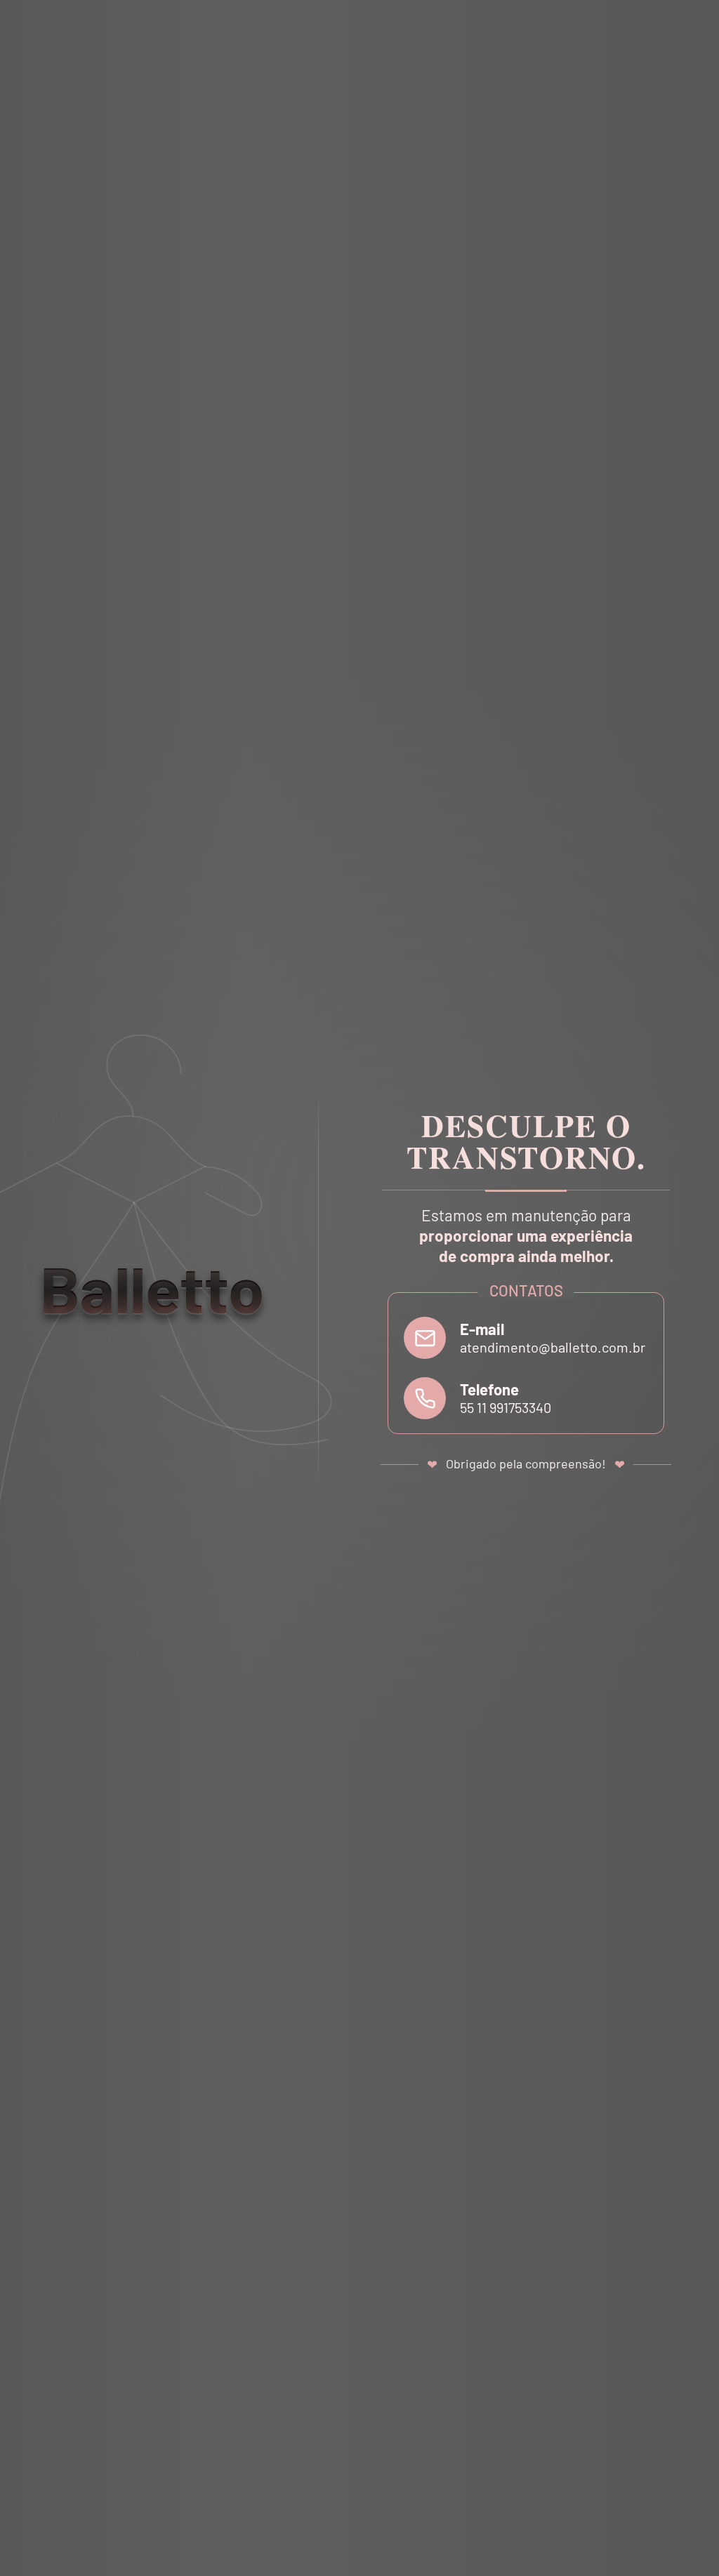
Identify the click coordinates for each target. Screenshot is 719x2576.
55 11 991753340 (506, 1407)
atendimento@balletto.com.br (553, 1347)
